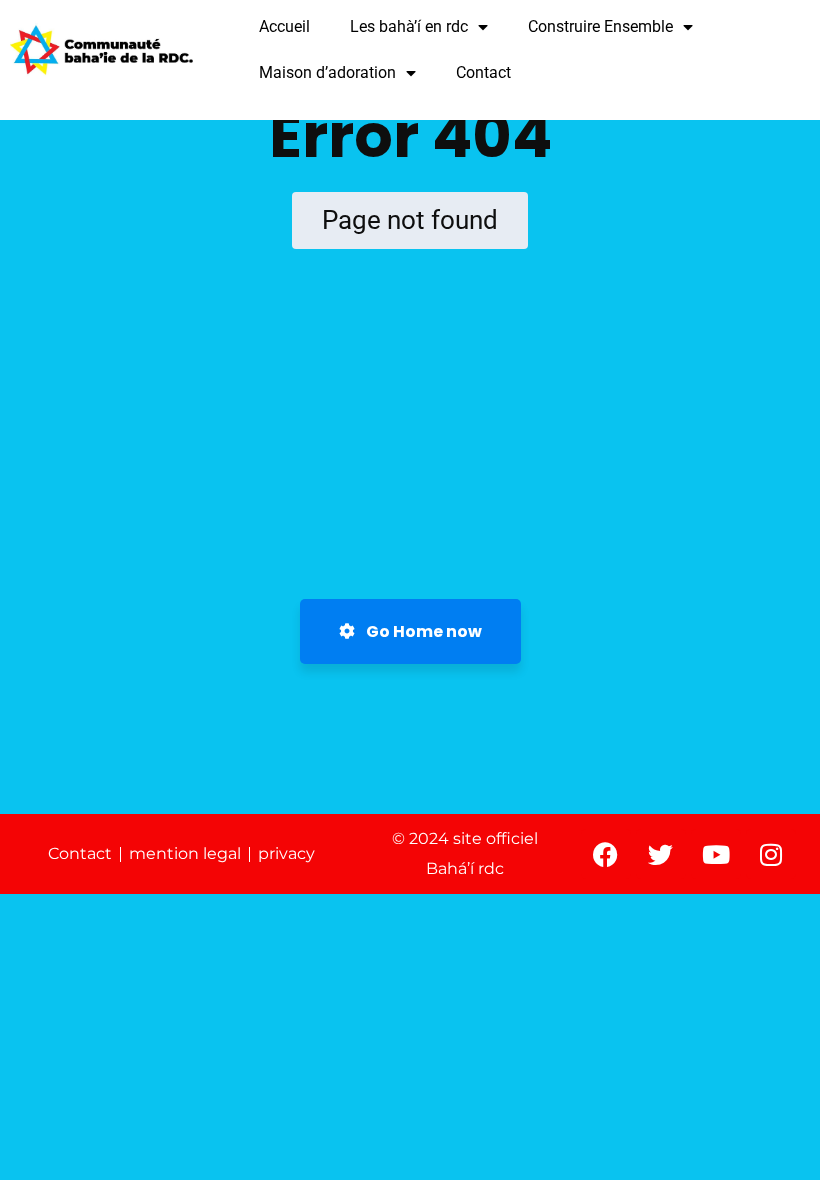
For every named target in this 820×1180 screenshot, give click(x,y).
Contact (483, 72)
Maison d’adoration (327, 72)
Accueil (284, 26)
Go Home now (422, 631)
